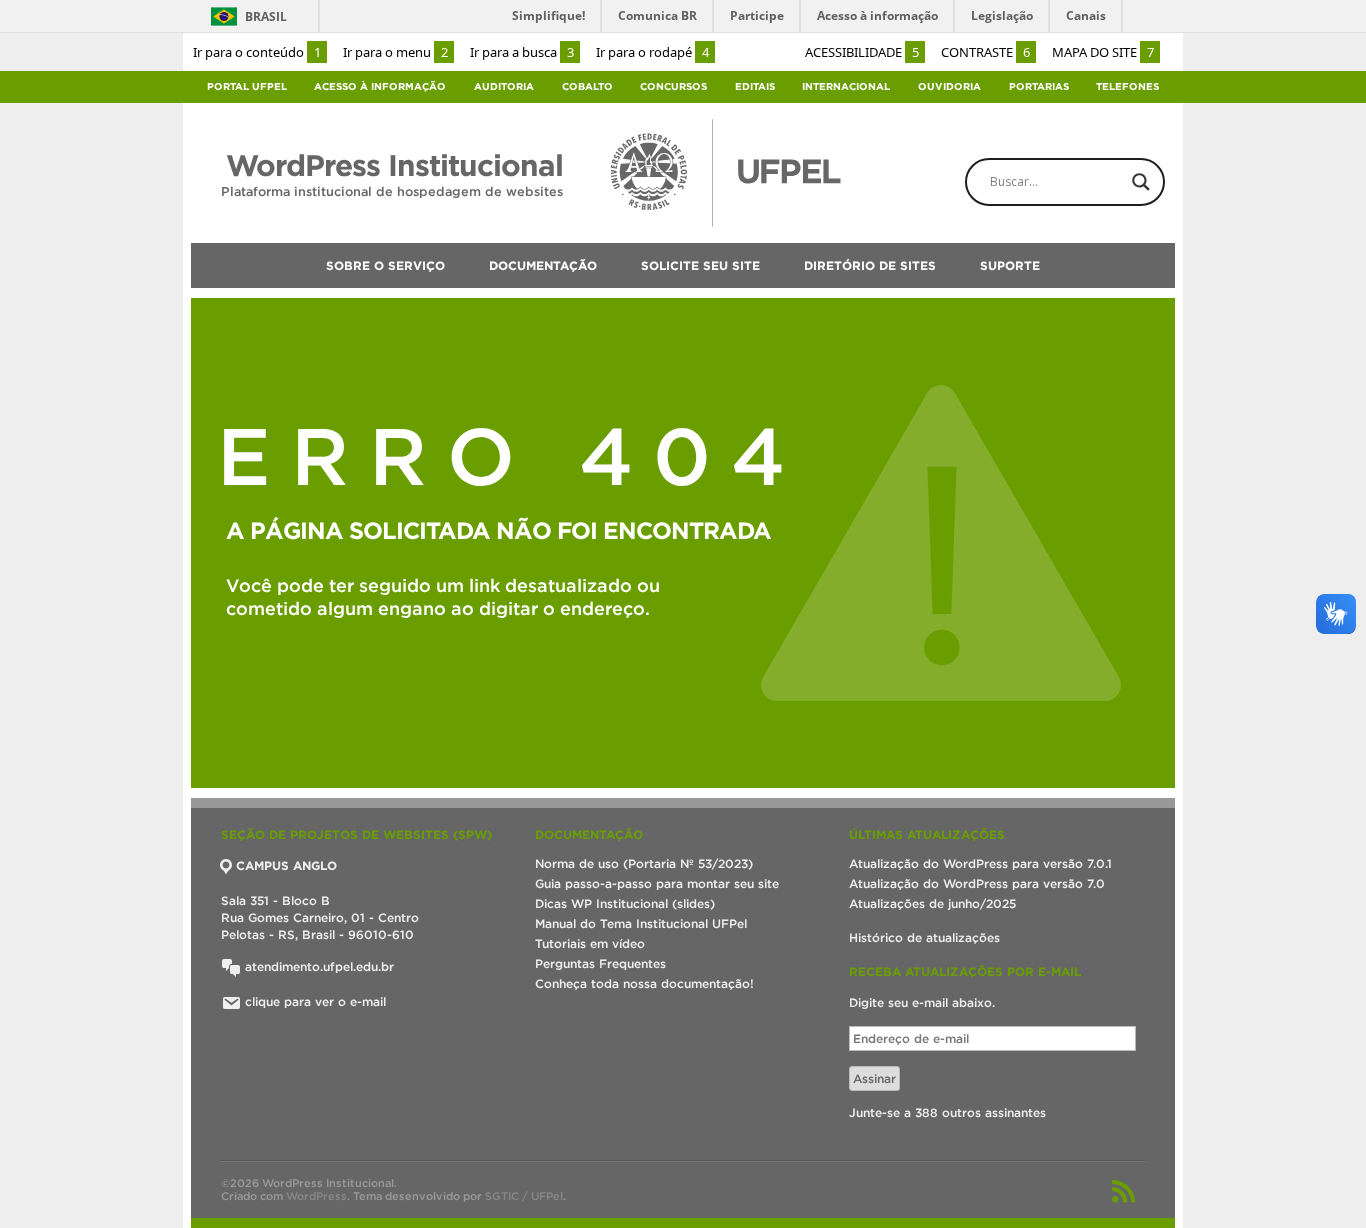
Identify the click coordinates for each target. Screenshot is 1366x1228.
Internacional (846, 86)
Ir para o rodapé (652, 52)
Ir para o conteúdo (257, 52)
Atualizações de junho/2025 (932, 903)
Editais (755, 86)
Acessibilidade (862, 52)
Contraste (985, 52)
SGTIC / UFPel (524, 1196)
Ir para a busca (522, 52)
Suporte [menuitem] (1010, 265)
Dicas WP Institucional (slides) (625, 903)
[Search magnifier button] (1141, 182)
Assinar (874, 1078)
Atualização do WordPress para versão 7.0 (977, 883)
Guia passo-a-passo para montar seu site (657, 883)
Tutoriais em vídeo (590, 943)
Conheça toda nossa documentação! (644, 983)
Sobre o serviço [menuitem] (385, 265)
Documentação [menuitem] (543, 265)
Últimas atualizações (927, 834)
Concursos (673, 86)
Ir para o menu (395, 52)
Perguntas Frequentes (600, 963)
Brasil (266, 16)
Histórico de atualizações (924, 937)
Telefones (1127, 86)
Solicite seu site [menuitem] (700, 265)
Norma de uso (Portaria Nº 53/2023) (644, 863)
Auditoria (504, 86)
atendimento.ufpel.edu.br (317, 966)
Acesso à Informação (380, 86)
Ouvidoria (949, 86)
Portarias (1039, 86)
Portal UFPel (247, 86)
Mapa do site (1103, 52)
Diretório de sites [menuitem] (870, 265)
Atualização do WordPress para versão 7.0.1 (980, 863)
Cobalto (587, 86)
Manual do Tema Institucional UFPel (641, 923)
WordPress (316, 1196)
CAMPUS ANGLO (286, 865)
